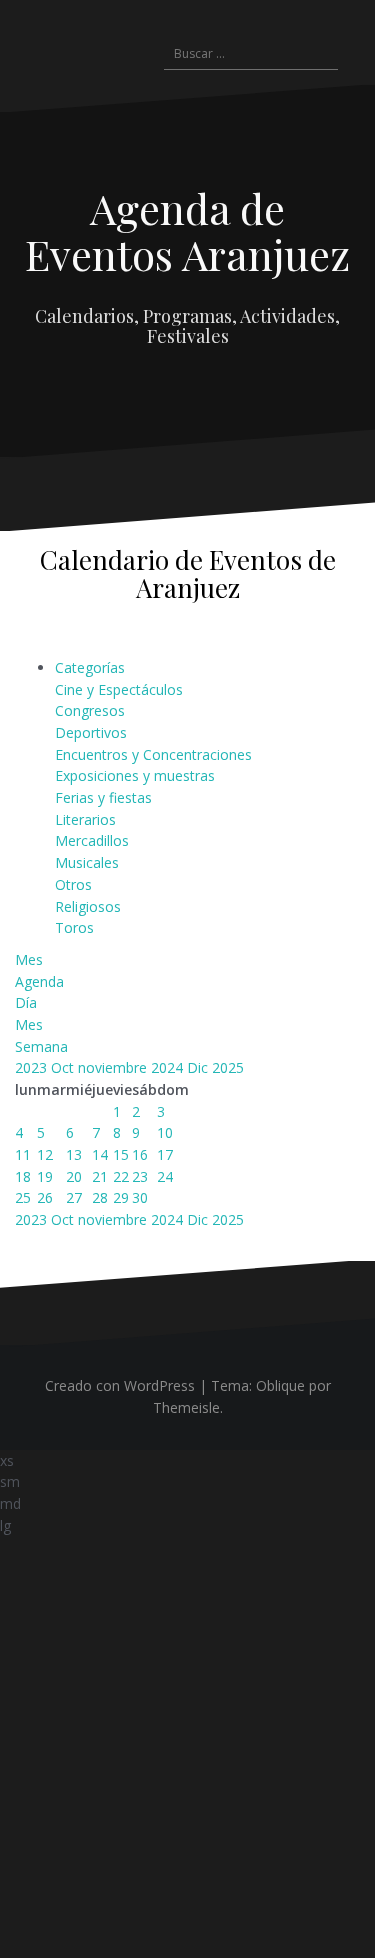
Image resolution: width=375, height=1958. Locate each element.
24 (165, 1176)
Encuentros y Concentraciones (153, 754)
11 (23, 1154)
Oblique (280, 1385)
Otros (73, 884)
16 (140, 1154)
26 (45, 1197)
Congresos (90, 710)
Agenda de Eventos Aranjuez (187, 231)
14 (100, 1154)
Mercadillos (92, 840)
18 (23, 1176)
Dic (199, 1067)
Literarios (85, 819)
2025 (228, 1067)
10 (165, 1132)
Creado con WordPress (120, 1385)
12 (45, 1154)
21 (100, 1176)
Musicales (87, 862)
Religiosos (88, 906)
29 (121, 1197)
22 (121, 1176)
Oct (64, 1067)
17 (165, 1154)
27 (74, 1197)
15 (121, 1154)
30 (140, 1197)
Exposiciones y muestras (135, 775)
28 (100, 1197)
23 (140, 1176)
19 (45, 1176)
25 (23, 1197)
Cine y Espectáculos (119, 689)
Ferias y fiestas (103, 797)
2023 (33, 1067)
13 (74, 1154)
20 (74, 1176)
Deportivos (91, 732)
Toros (74, 927)
